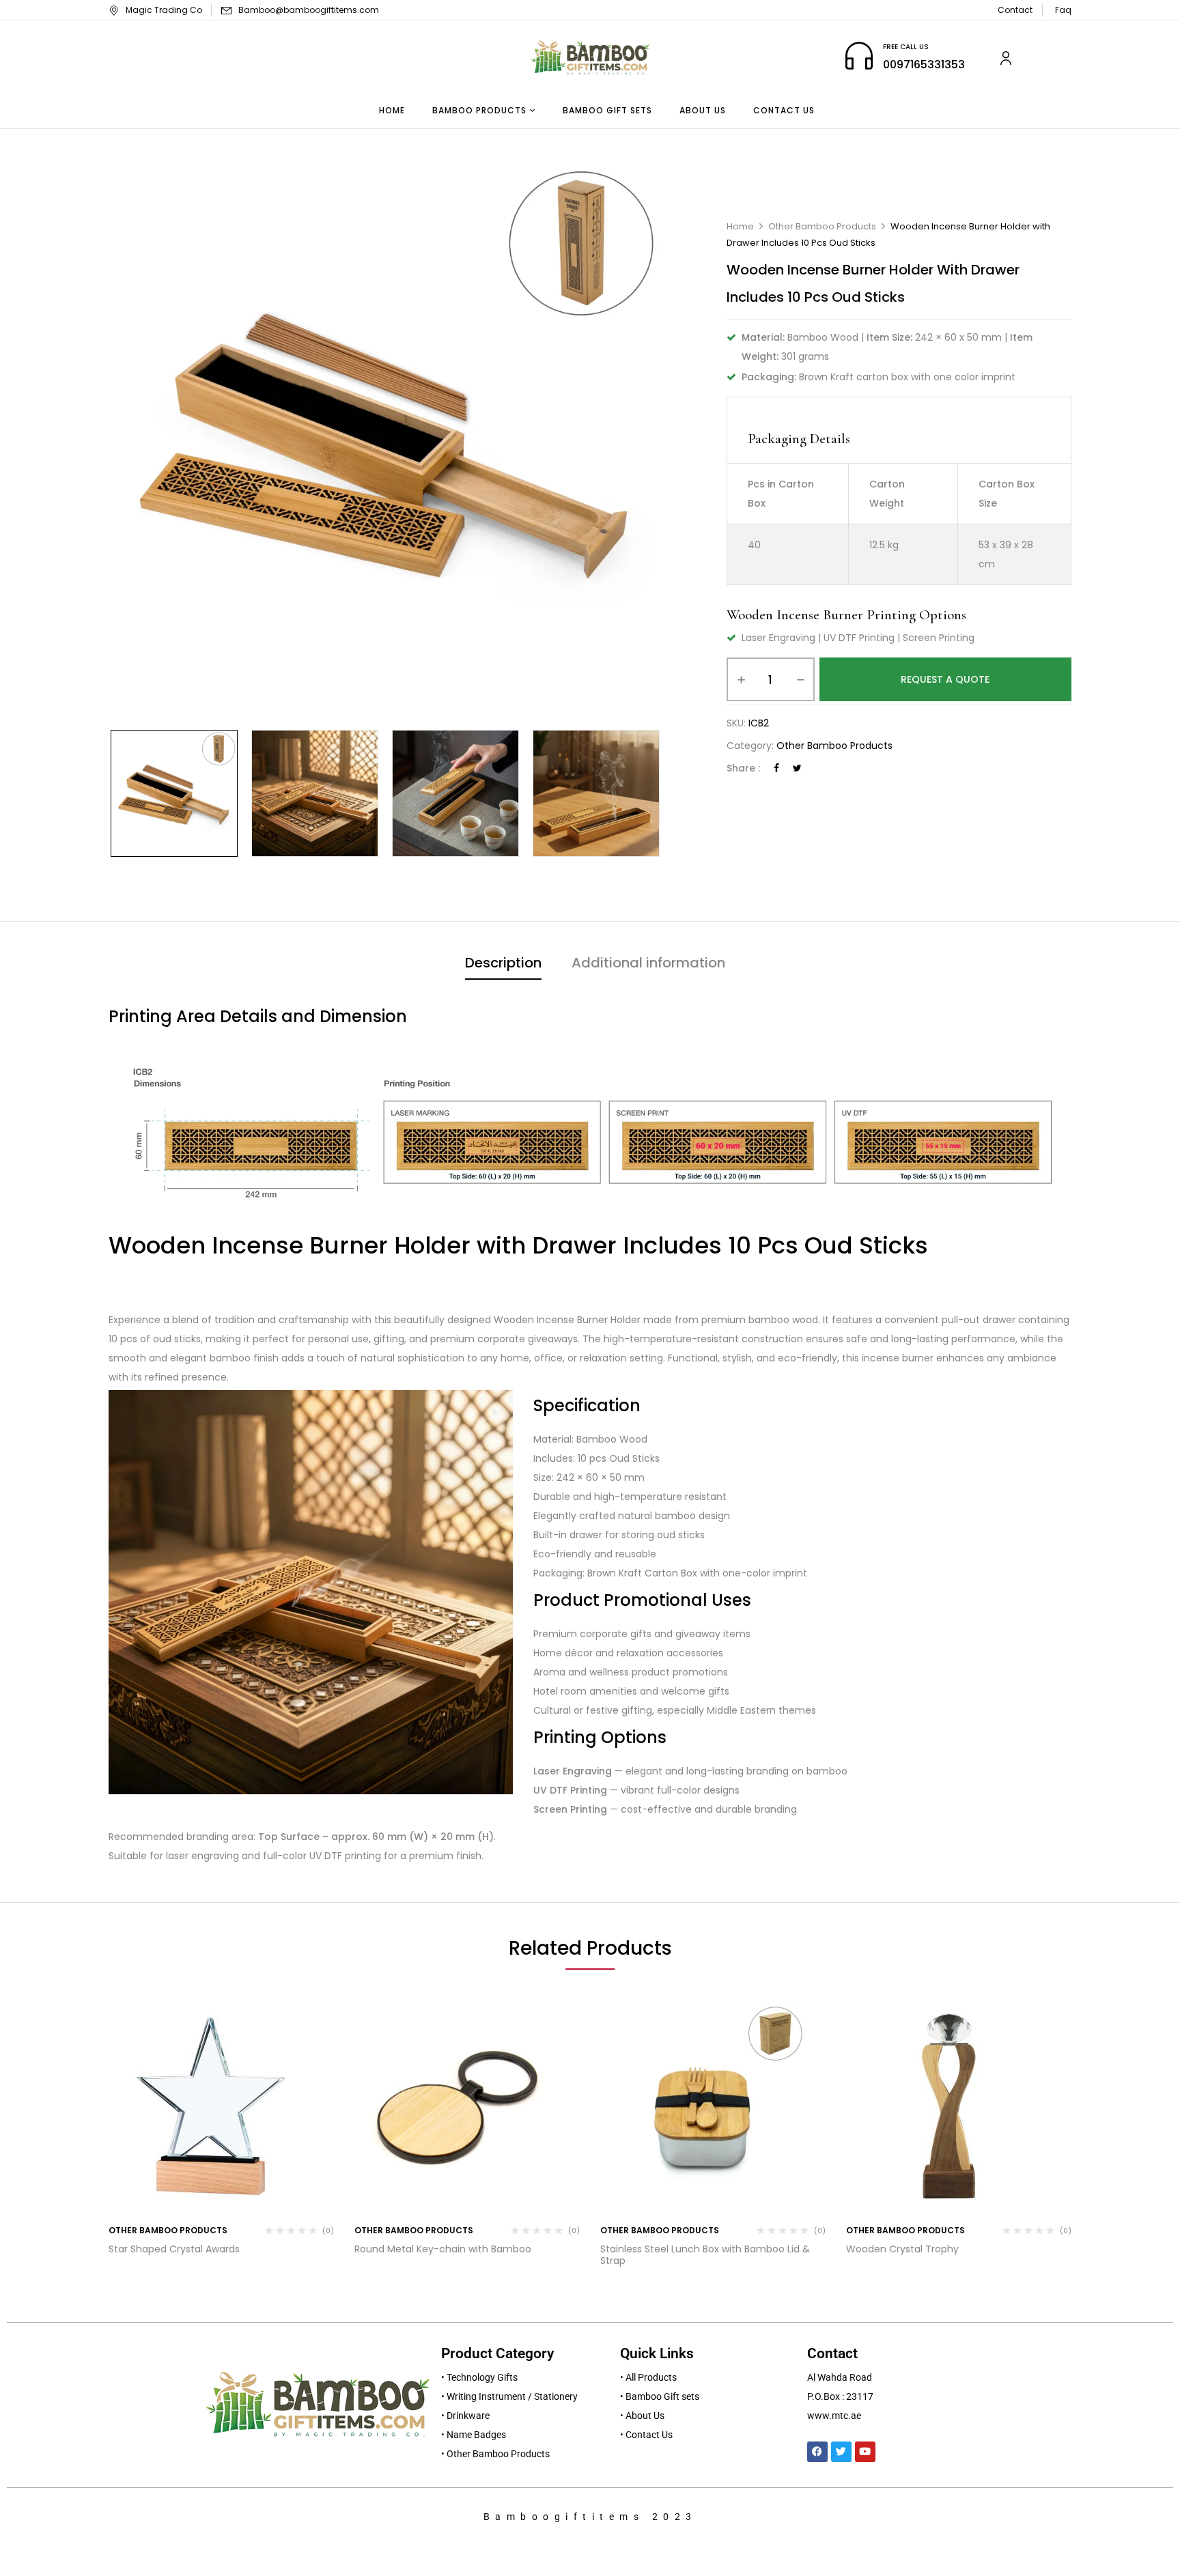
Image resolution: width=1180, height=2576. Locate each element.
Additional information (648, 963)
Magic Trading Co (164, 10)
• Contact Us (646, 2435)
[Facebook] (776, 768)
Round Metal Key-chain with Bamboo (443, 2249)
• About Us (642, 2416)
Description (503, 963)
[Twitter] (797, 768)
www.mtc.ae (834, 2416)
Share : (743, 768)
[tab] (503, 964)
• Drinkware (465, 2416)
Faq (1063, 10)
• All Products (648, 2377)
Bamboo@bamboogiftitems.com (309, 10)
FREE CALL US (906, 47)
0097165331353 (924, 65)
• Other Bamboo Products (495, 2454)
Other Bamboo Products (822, 226)
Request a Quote (945, 679)
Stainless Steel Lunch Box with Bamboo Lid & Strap (705, 2255)
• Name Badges (474, 2435)
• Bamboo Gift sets (660, 2396)
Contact (1015, 10)
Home (740, 226)
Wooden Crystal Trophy (902, 2249)
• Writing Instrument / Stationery (509, 2396)
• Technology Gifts (479, 2377)
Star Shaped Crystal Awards (174, 2249)
